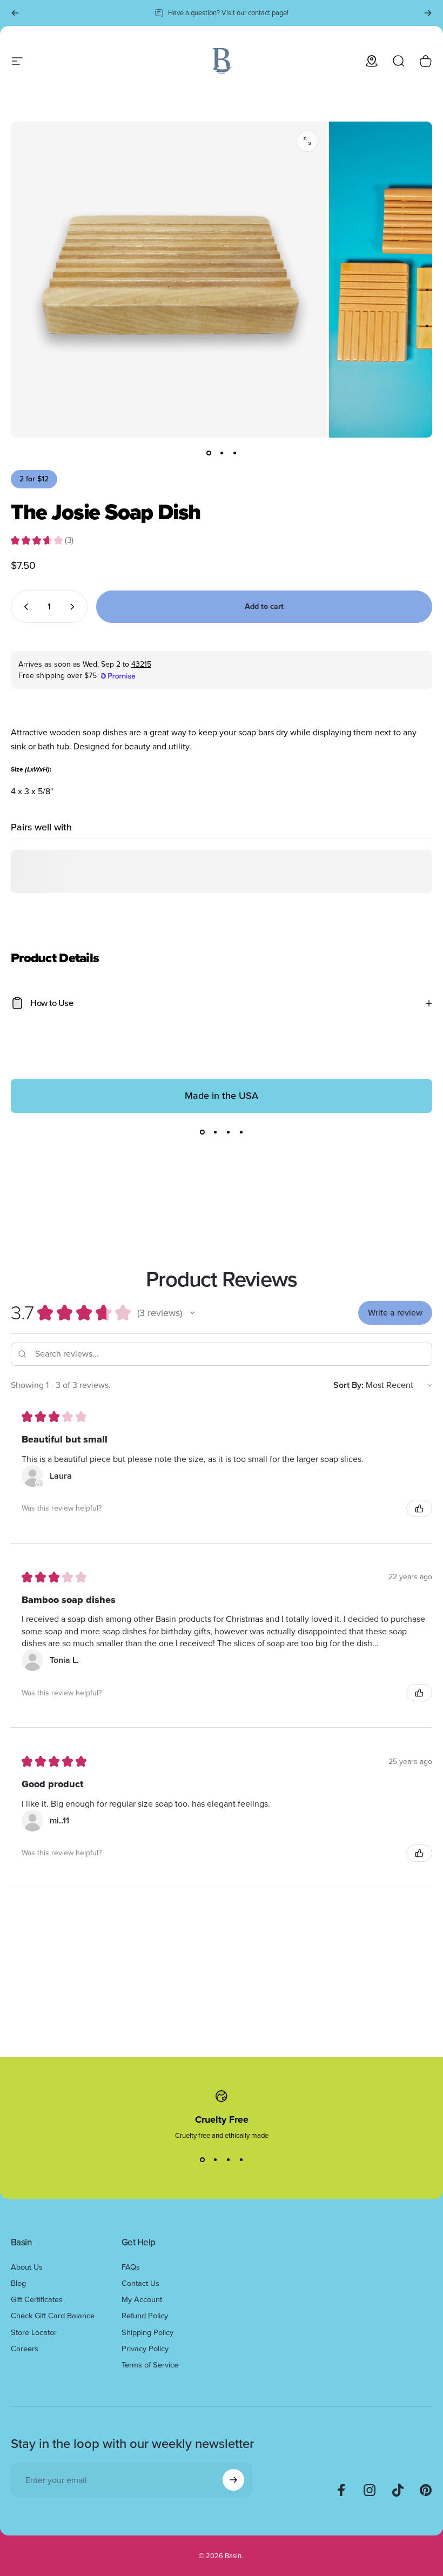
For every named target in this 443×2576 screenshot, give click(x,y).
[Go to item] (209, 453)
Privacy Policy (145, 2349)
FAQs (131, 2267)
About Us (27, 2267)
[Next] (428, 13)
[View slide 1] (202, 1132)
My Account (142, 2299)
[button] (192, 1313)
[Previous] (15, 13)
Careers (25, 2349)
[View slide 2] (215, 1132)
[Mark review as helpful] (419, 1508)
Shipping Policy (147, 2332)
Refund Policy (145, 2316)
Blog (18, 2283)
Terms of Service (150, 2365)
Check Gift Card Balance (53, 2316)
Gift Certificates (37, 2299)
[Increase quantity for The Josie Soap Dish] (75, 607)
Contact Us (140, 2283)
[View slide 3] (228, 1132)
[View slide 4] (241, 1132)
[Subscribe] (233, 2480)
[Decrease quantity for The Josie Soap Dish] (24, 607)
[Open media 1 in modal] (307, 141)
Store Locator (34, 2332)
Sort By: (348, 1385)
